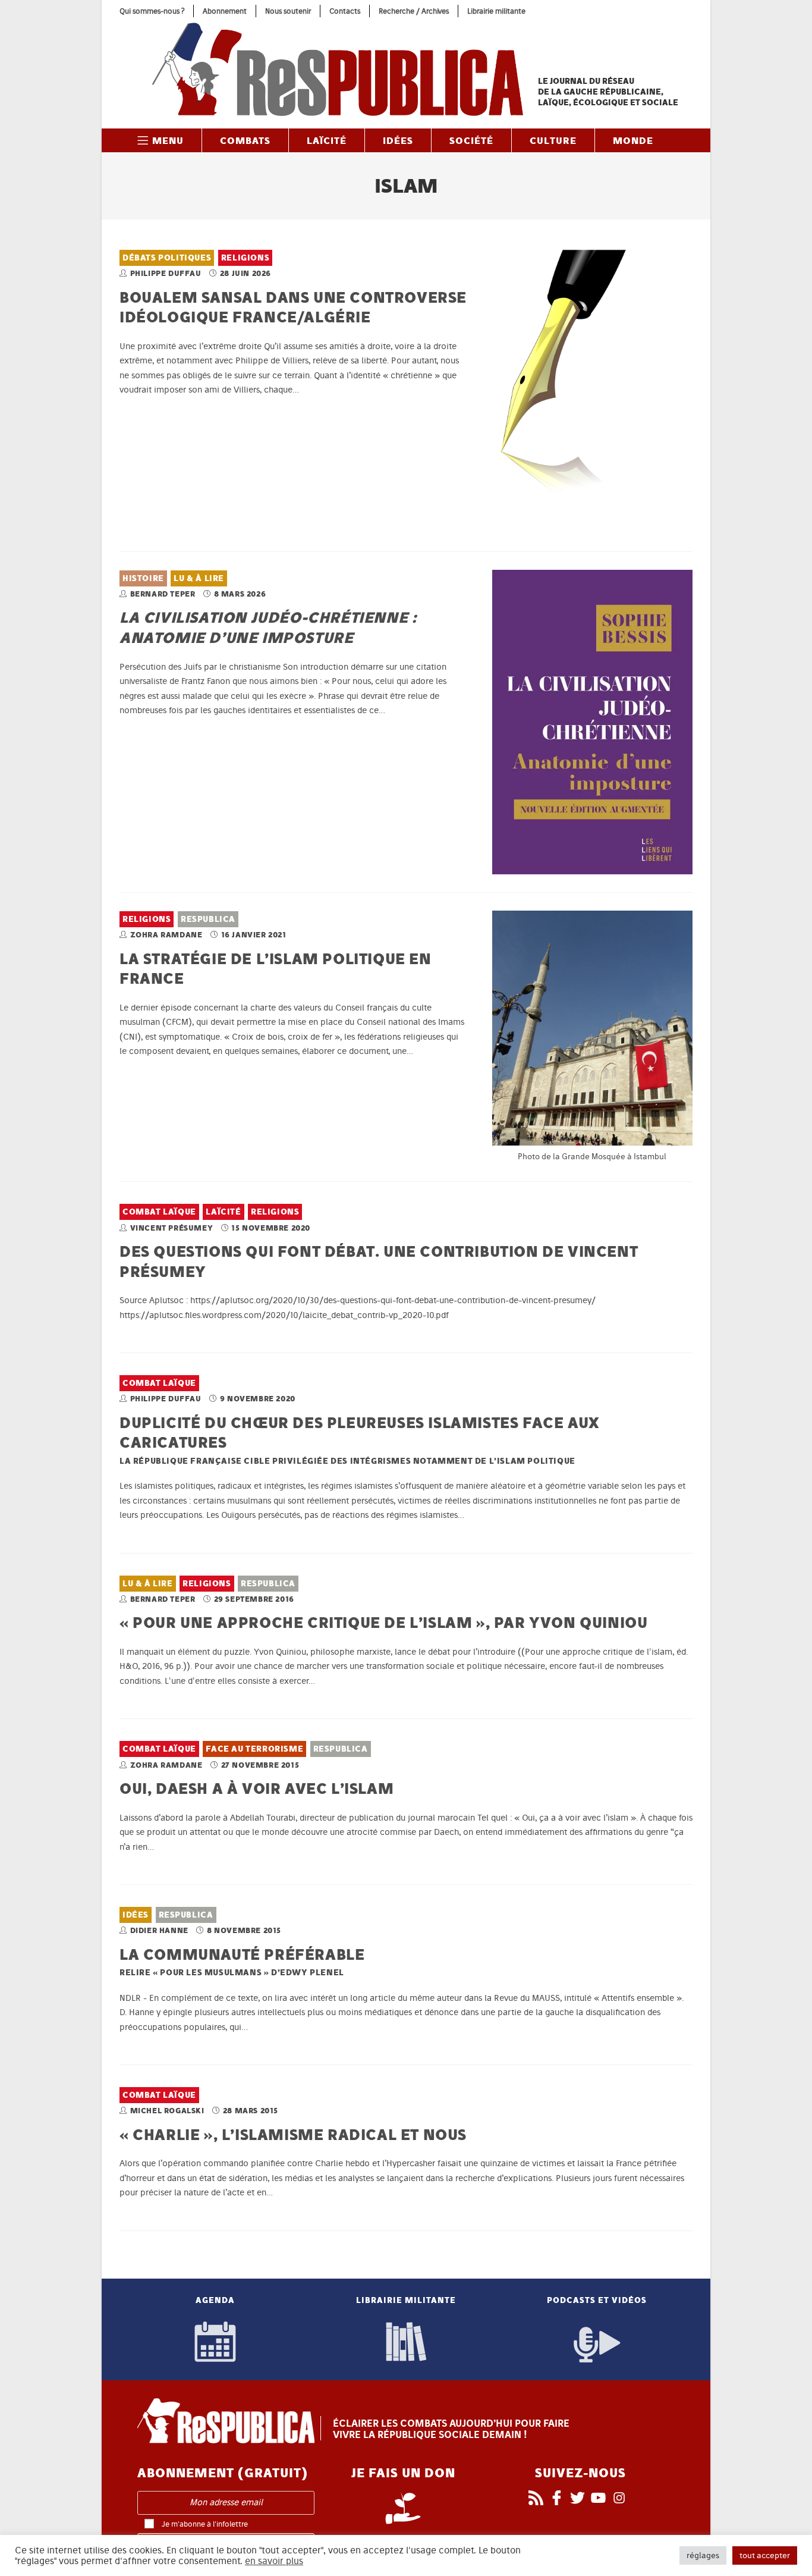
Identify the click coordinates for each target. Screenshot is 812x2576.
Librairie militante (496, 11)
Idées (136, 1915)
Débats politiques (167, 258)
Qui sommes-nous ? (152, 11)
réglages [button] (703, 2555)
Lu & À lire (199, 578)
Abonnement (225, 11)
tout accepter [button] (765, 2555)
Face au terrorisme (254, 1749)
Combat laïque (159, 1212)
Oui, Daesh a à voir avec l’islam (256, 1788)
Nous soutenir (288, 11)
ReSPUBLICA (208, 919)
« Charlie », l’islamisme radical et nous (293, 2134)
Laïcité (223, 1212)
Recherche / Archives (414, 11)
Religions (245, 258)
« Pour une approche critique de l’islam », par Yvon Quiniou (383, 1622)
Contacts (345, 11)
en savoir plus (274, 2561)
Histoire (143, 578)
